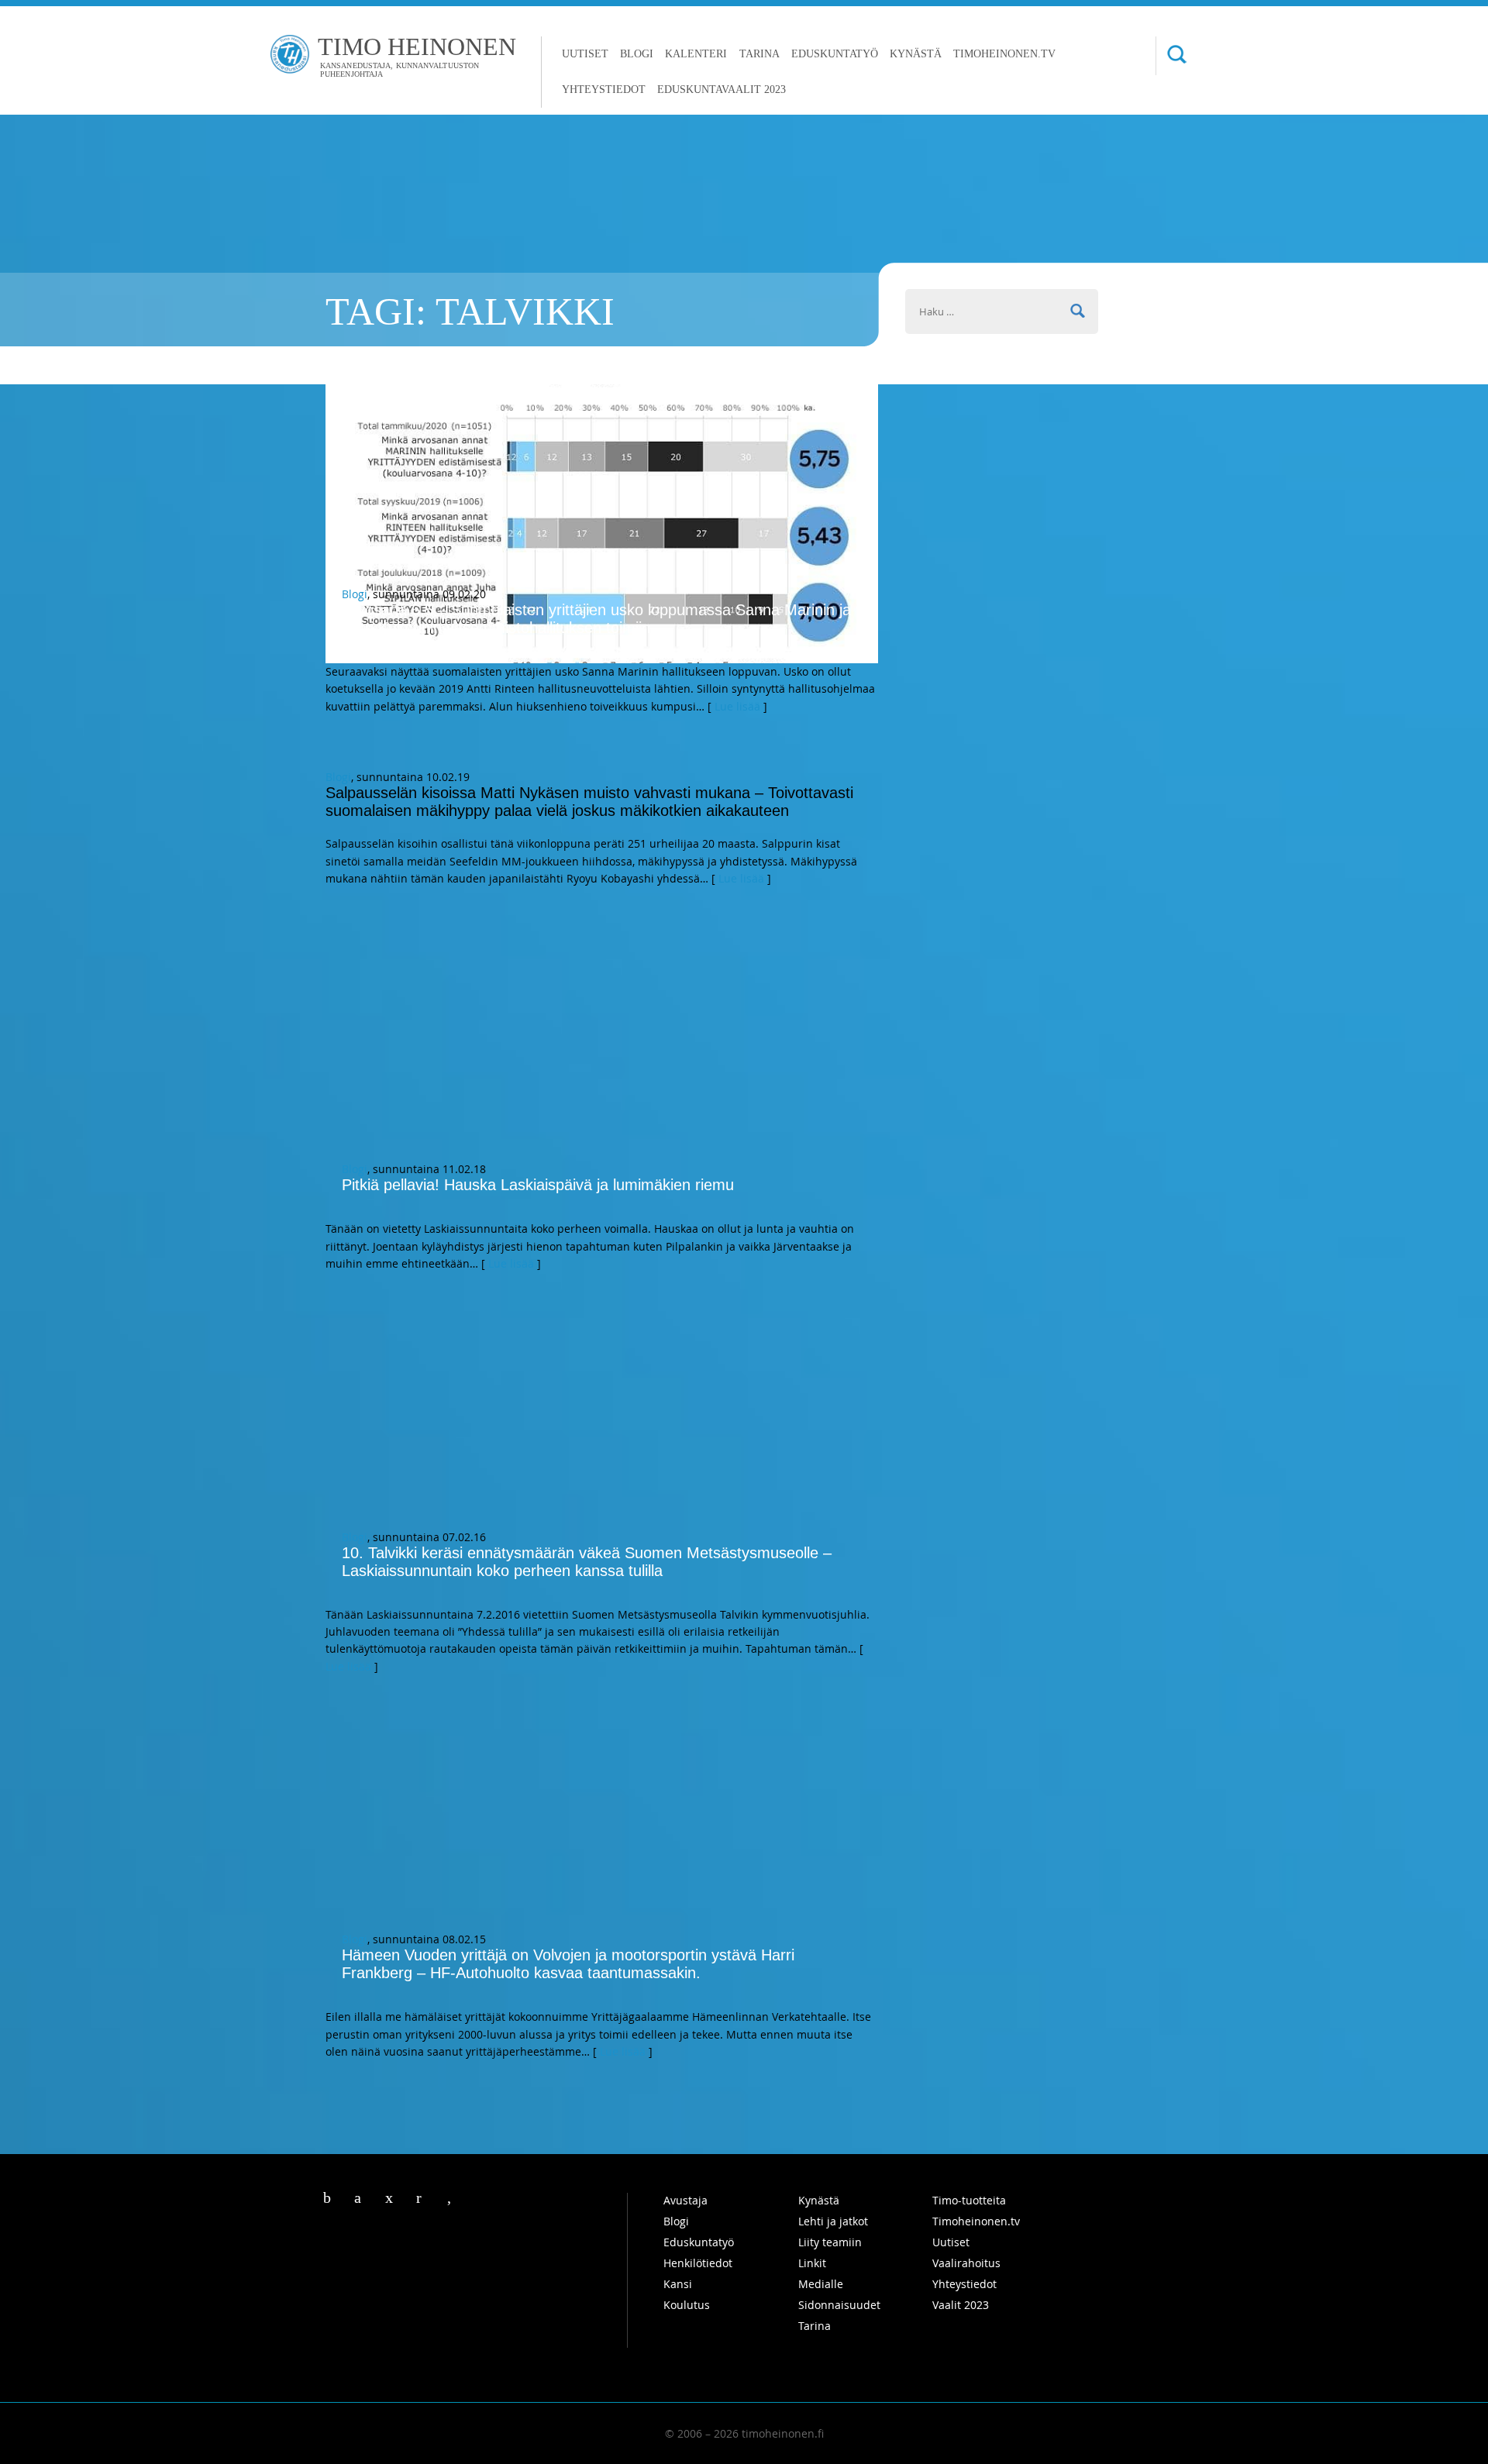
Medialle (821, 2284)
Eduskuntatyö (835, 54)
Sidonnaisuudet (839, 2305)
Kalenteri (696, 54)
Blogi (637, 54)
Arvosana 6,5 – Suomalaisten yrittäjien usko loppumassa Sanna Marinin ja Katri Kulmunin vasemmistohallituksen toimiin (596, 619)
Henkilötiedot (698, 2263)
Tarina (759, 54)
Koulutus (687, 2305)
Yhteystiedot (604, 89)
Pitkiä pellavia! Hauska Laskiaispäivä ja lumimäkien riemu (538, 1185)
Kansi (678, 2284)
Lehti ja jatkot (833, 2221)
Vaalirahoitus (966, 2263)
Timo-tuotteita (969, 2200)
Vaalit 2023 (961, 2305)
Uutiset (585, 54)
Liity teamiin (830, 2242)
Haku (1171, 56)
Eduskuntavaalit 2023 (722, 89)
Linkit (812, 2263)
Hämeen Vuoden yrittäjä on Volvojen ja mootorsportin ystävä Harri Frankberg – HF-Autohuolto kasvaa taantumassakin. (568, 1964)
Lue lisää (737, 706)
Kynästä (916, 54)
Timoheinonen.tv (1004, 54)
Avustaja (685, 2200)
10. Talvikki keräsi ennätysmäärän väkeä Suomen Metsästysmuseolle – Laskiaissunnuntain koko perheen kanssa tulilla (587, 1562)
